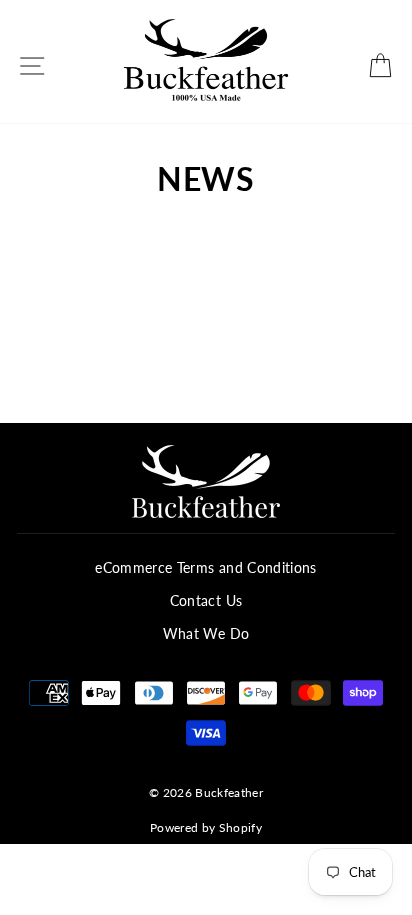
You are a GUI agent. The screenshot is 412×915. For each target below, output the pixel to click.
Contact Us (206, 601)
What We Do (206, 634)
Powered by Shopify (206, 827)
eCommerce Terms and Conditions (205, 568)
